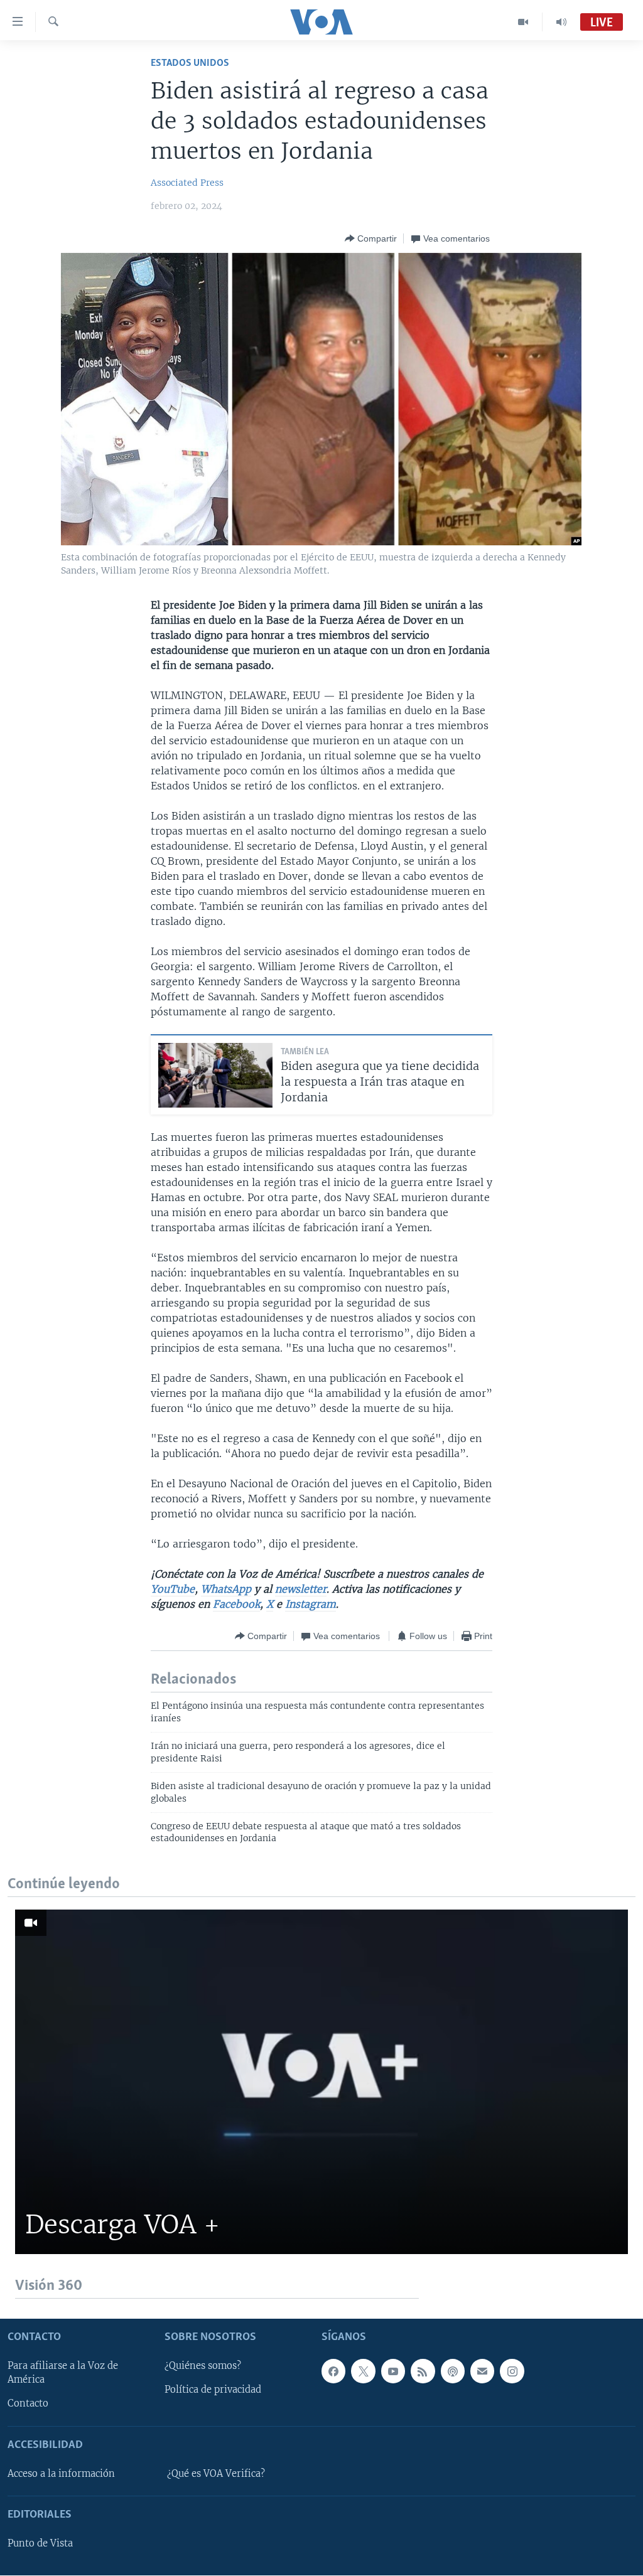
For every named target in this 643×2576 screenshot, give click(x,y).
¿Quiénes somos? (203, 2366)
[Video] (523, 22)
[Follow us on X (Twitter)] (363, 2371)
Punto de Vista (40, 2544)
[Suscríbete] (482, 2371)
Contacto (28, 2404)
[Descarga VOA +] (321, 2082)
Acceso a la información (61, 2474)
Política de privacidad (213, 2390)
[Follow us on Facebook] (333, 2371)
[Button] (371, 238)
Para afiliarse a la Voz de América (63, 2373)
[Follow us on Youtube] (393, 2371)
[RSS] (423, 2371)
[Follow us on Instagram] (512, 2371)
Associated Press (187, 183)
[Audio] (561, 22)
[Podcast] (453, 2371)
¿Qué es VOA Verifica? (216, 2474)
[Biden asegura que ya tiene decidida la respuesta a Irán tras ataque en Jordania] (215, 1075)
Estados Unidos (190, 63)
